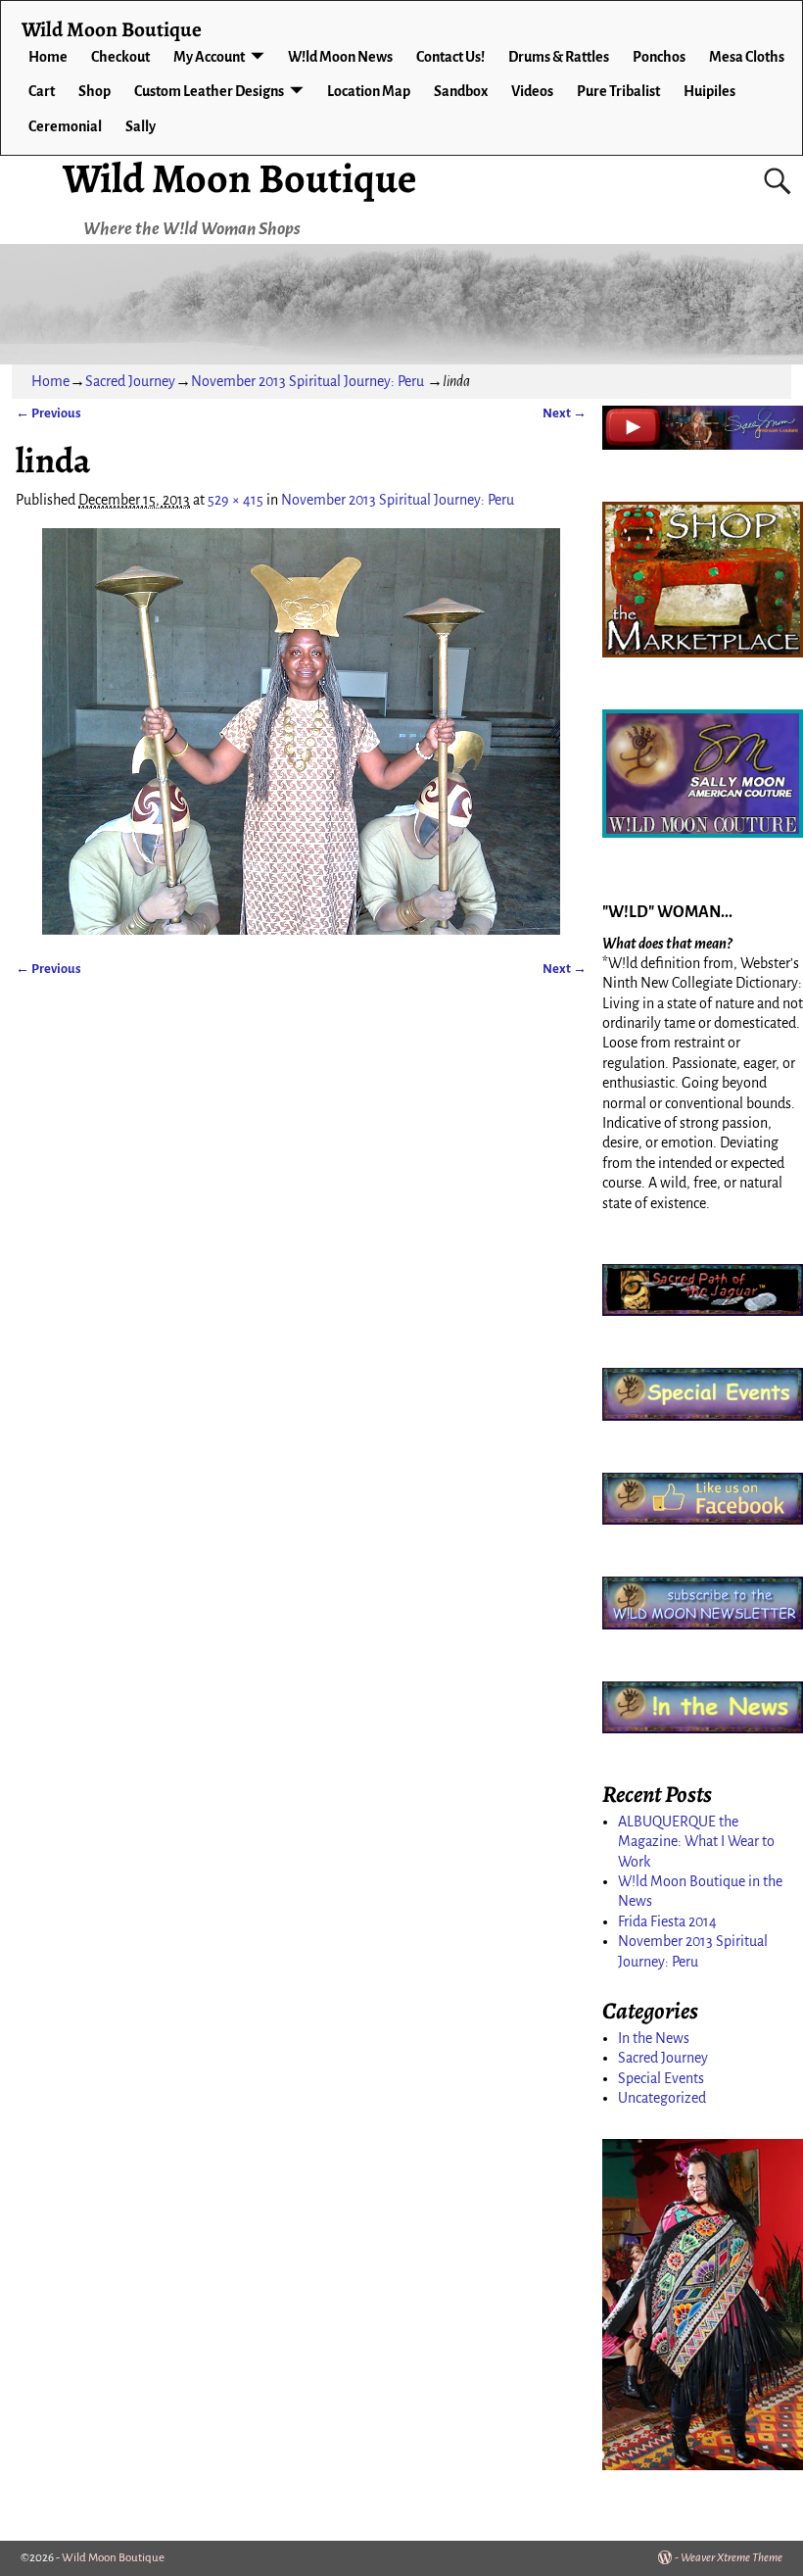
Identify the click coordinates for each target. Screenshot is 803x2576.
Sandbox (461, 91)
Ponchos (659, 57)
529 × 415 (236, 500)
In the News (654, 2038)
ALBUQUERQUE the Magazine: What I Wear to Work (696, 1842)
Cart (42, 91)
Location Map (369, 91)
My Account (209, 57)
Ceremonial (65, 126)
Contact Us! (450, 57)
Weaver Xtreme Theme (732, 2558)
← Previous (48, 413)
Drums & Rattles (559, 57)
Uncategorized (662, 2098)
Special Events (661, 2078)
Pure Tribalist (618, 91)
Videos (532, 91)
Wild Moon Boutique (239, 178)
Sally (141, 126)
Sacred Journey (130, 381)
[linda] (301, 731)
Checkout (120, 57)
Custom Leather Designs (209, 91)
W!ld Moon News (340, 57)
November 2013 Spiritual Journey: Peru (307, 381)
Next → (565, 413)
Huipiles (709, 91)
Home (48, 57)
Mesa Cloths (747, 57)
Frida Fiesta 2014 (667, 1921)
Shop (94, 91)
